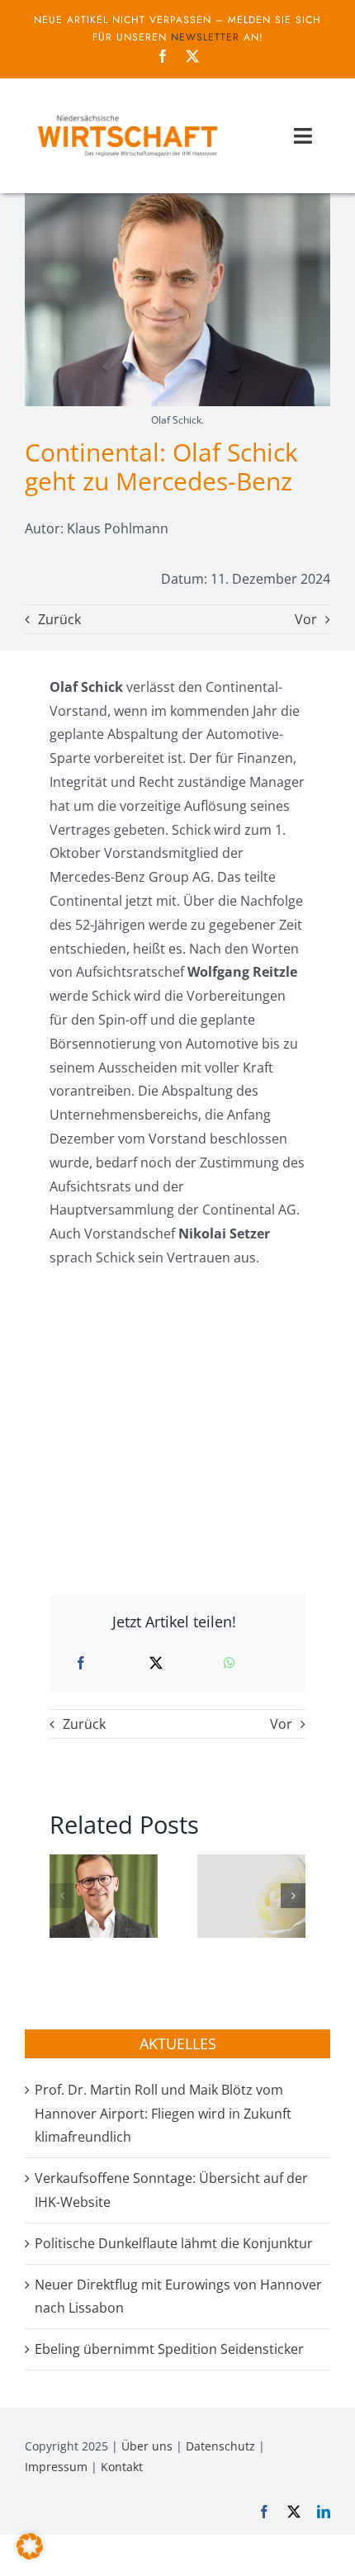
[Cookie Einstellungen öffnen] (30, 2555)
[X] (156, 1663)
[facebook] (163, 56)
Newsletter (205, 37)
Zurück (59, 619)
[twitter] (192, 56)
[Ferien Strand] (127, 113)
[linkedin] (324, 2512)
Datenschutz (220, 2446)
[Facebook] (81, 1663)
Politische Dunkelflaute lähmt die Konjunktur (174, 2243)
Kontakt (122, 2467)
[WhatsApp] (230, 1663)
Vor (306, 619)
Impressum (56, 2467)
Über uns (147, 2446)
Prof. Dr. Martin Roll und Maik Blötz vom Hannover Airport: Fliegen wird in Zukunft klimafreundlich (163, 2114)
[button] (62, 1896)
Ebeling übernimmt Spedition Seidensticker (169, 2349)
